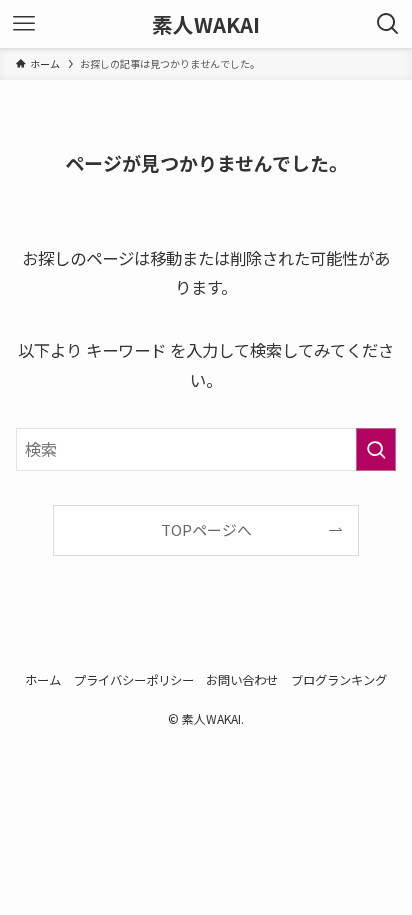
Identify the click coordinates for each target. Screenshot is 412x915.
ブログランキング (339, 680)
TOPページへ (206, 529)
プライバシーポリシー (134, 680)
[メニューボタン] (24, 24)
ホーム (43, 680)
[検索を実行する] (376, 449)
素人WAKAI (206, 24)
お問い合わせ (242, 680)
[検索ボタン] (388, 24)
